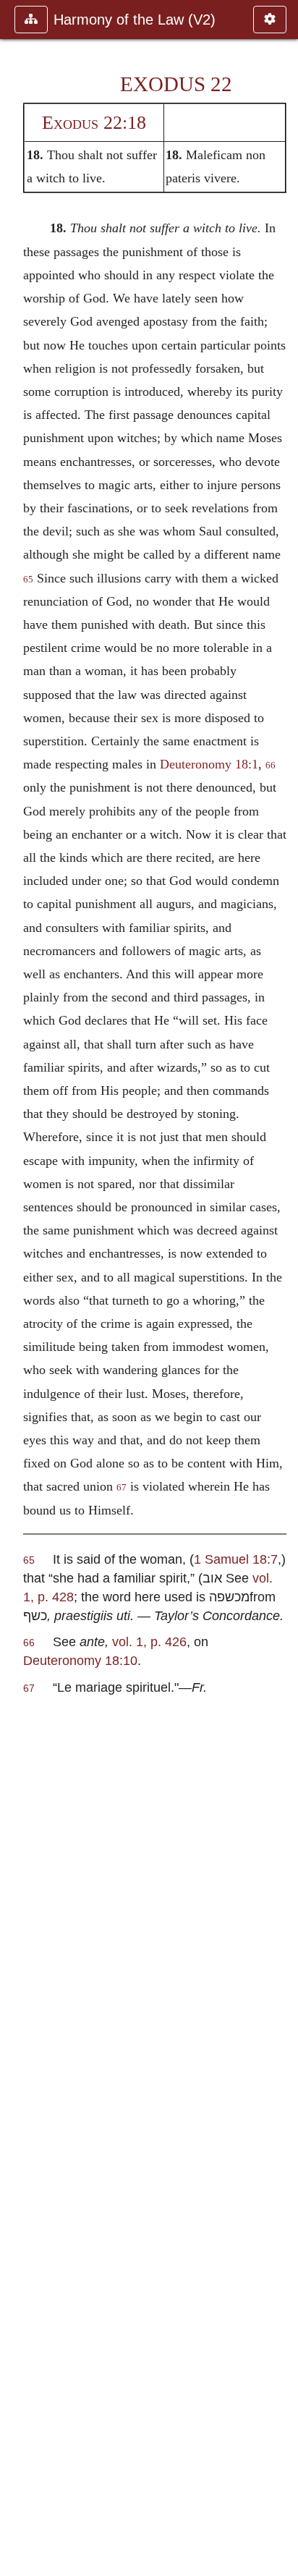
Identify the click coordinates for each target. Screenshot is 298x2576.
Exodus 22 (176, 84)
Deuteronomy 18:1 (209, 764)
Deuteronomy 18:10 (80, 1660)
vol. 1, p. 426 (149, 1641)
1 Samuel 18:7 (236, 1559)
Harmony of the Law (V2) (135, 20)
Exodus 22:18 (94, 123)
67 (122, 1488)
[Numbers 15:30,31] (281, 1288)
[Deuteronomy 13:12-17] (17, 1288)
